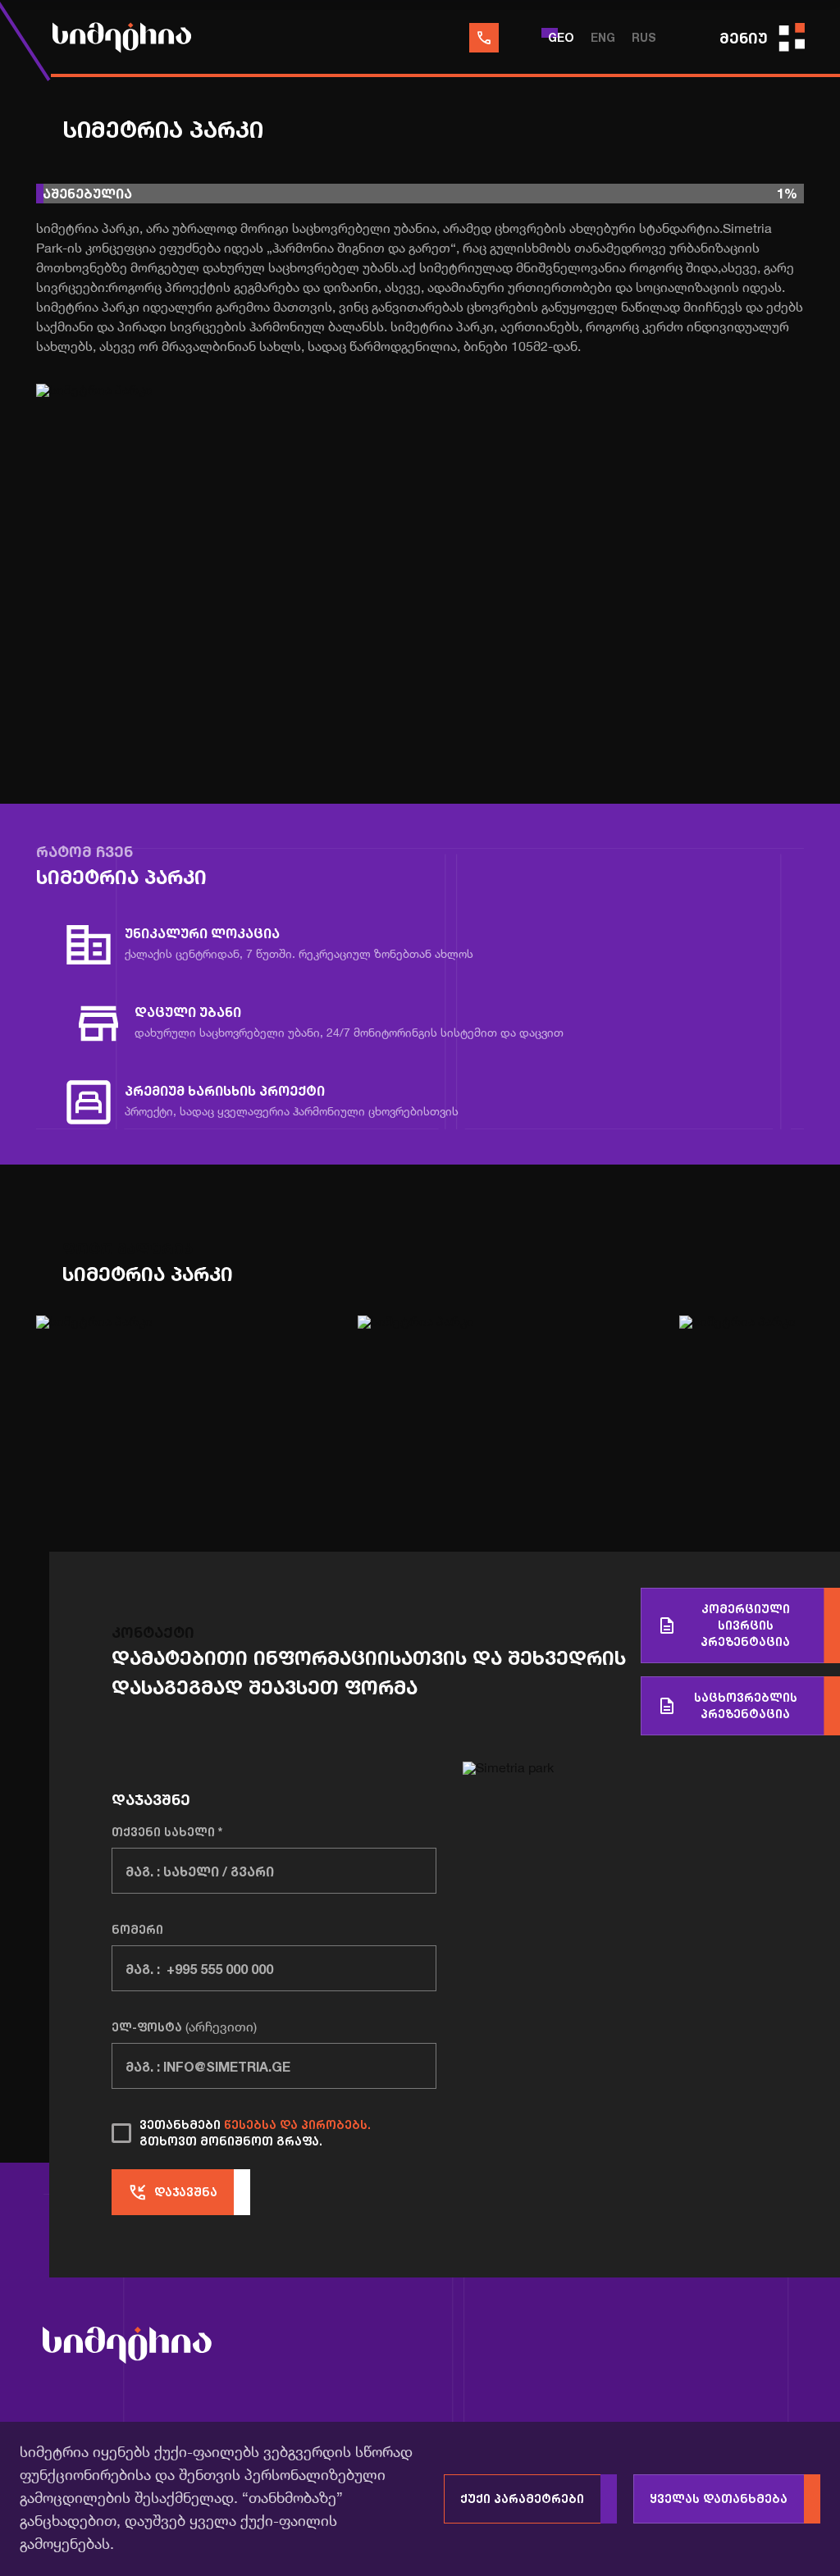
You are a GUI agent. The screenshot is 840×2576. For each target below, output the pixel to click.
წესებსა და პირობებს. (297, 2125)
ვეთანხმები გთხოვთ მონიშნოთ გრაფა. (255, 2133)
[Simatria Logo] (127, 2348)
